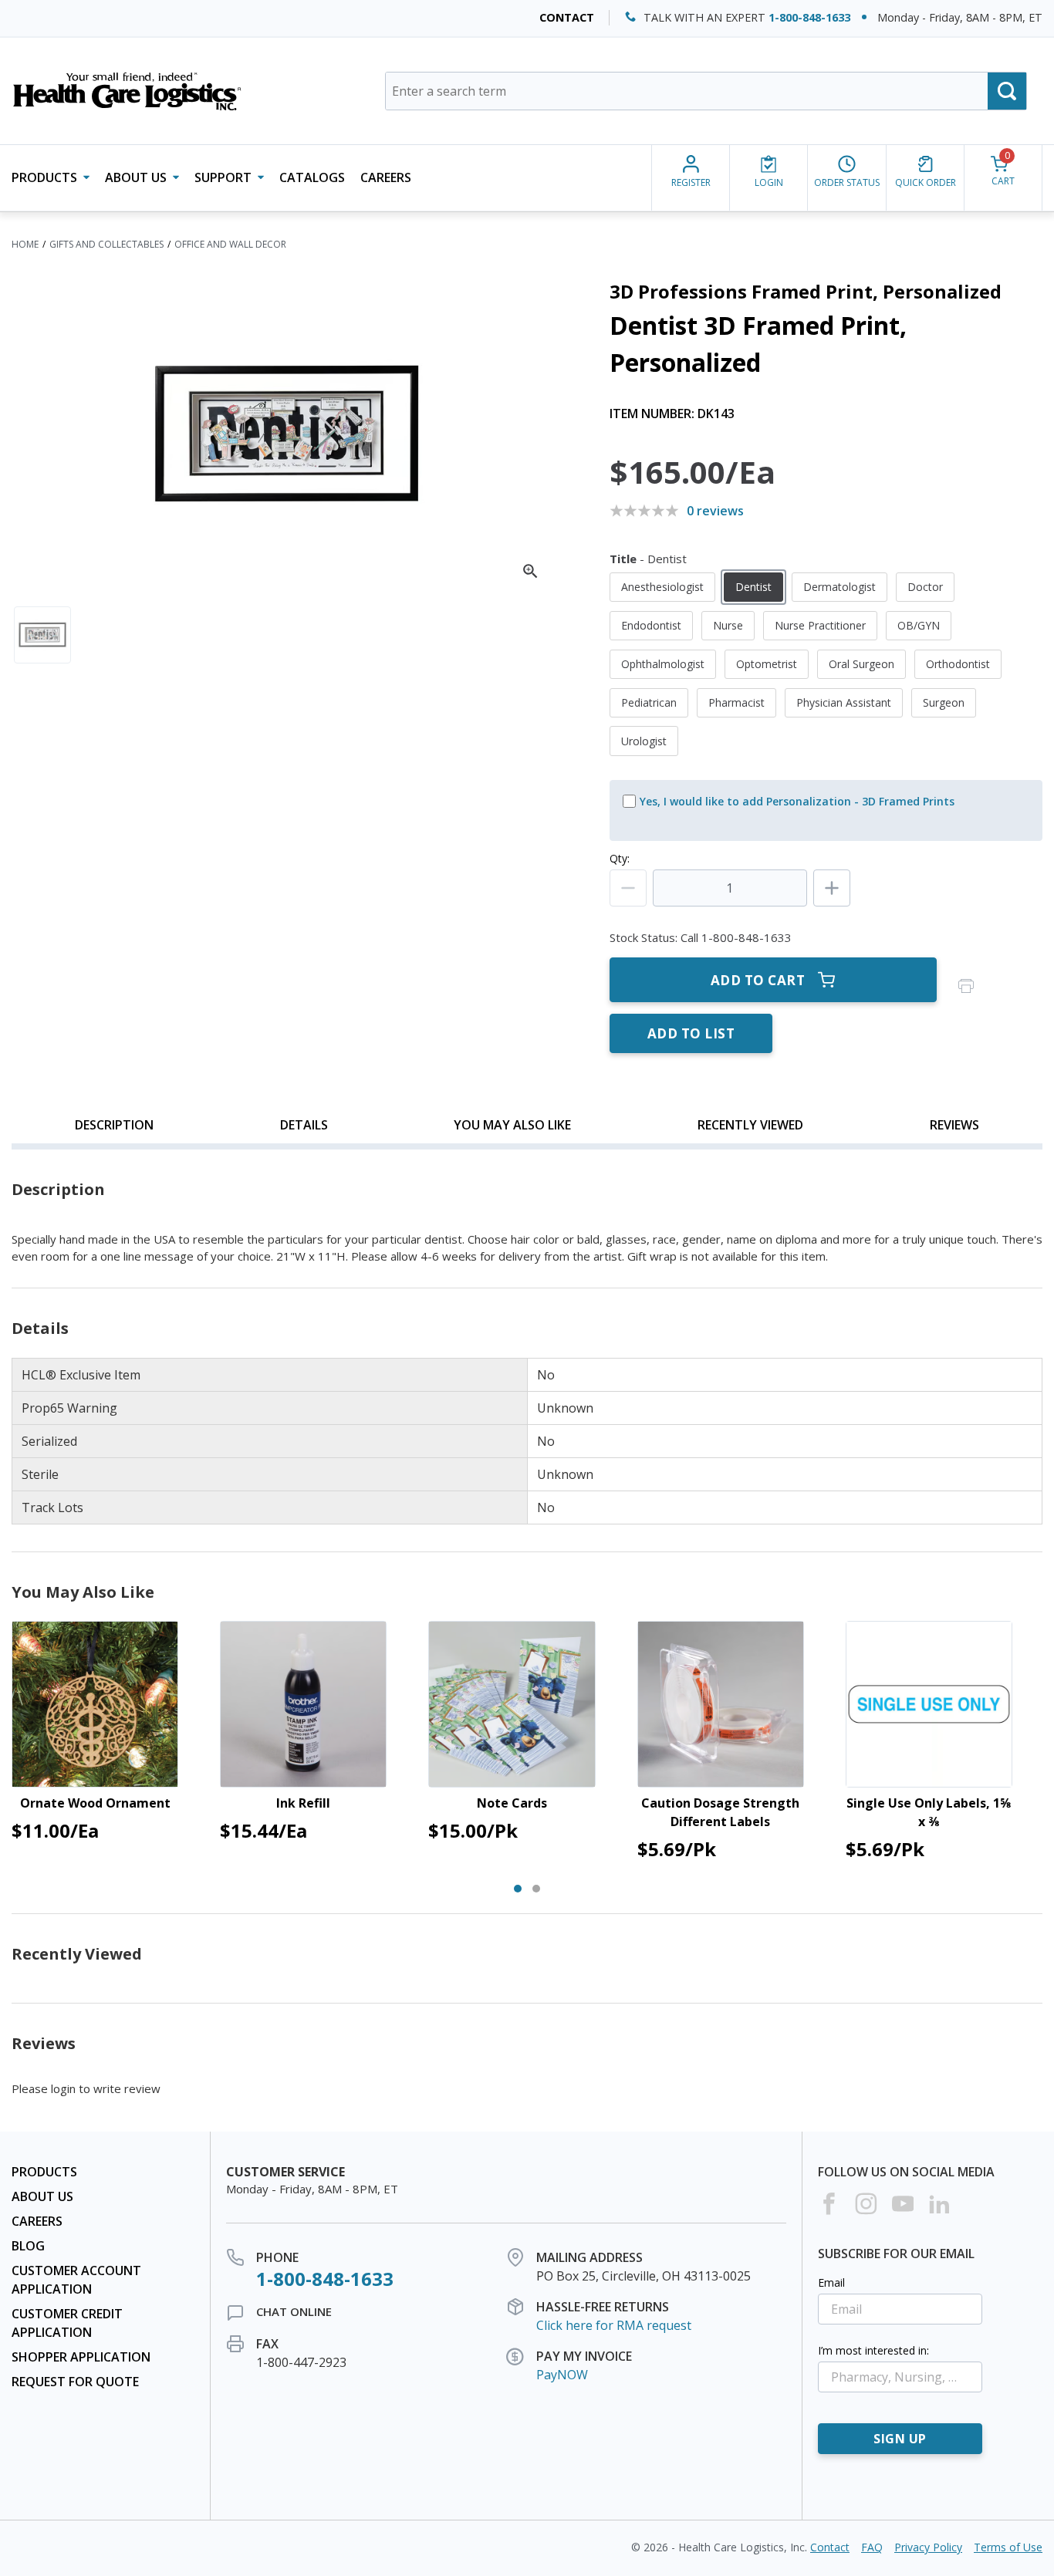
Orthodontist (958, 664)
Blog (28, 2246)
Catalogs (312, 177)
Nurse (728, 625)
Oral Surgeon (861, 664)
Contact (567, 17)
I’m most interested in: (873, 2350)
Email (831, 2282)
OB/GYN (919, 625)
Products (44, 2172)
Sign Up (900, 2439)
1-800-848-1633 (809, 17)
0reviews (715, 511)
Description (114, 1125)
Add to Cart (758, 980)
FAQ (872, 2547)
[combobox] (706, 91)
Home (25, 244)
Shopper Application (81, 2357)
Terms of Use (1008, 2547)
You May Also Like (512, 1125)
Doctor (925, 587)
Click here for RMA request (614, 2325)
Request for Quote (75, 2382)
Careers (386, 177)
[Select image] (42, 635)
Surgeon (944, 702)
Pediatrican (649, 702)
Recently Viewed (750, 1125)
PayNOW (562, 2375)
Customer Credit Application (67, 2323)
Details (304, 1125)
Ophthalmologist (663, 664)
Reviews (954, 1125)
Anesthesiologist (662, 587)
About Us (42, 2196)
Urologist (644, 741)
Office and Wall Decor (230, 244)
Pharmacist (736, 702)
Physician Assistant (844, 702)
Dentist (753, 587)
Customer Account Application (76, 2280)
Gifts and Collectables (106, 244)
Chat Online (294, 2311)
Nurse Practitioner (820, 625)
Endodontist (651, 625)
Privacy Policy (928, 2547)
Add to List (691, 1033)
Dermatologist (839, 587)
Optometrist (767, 664)
